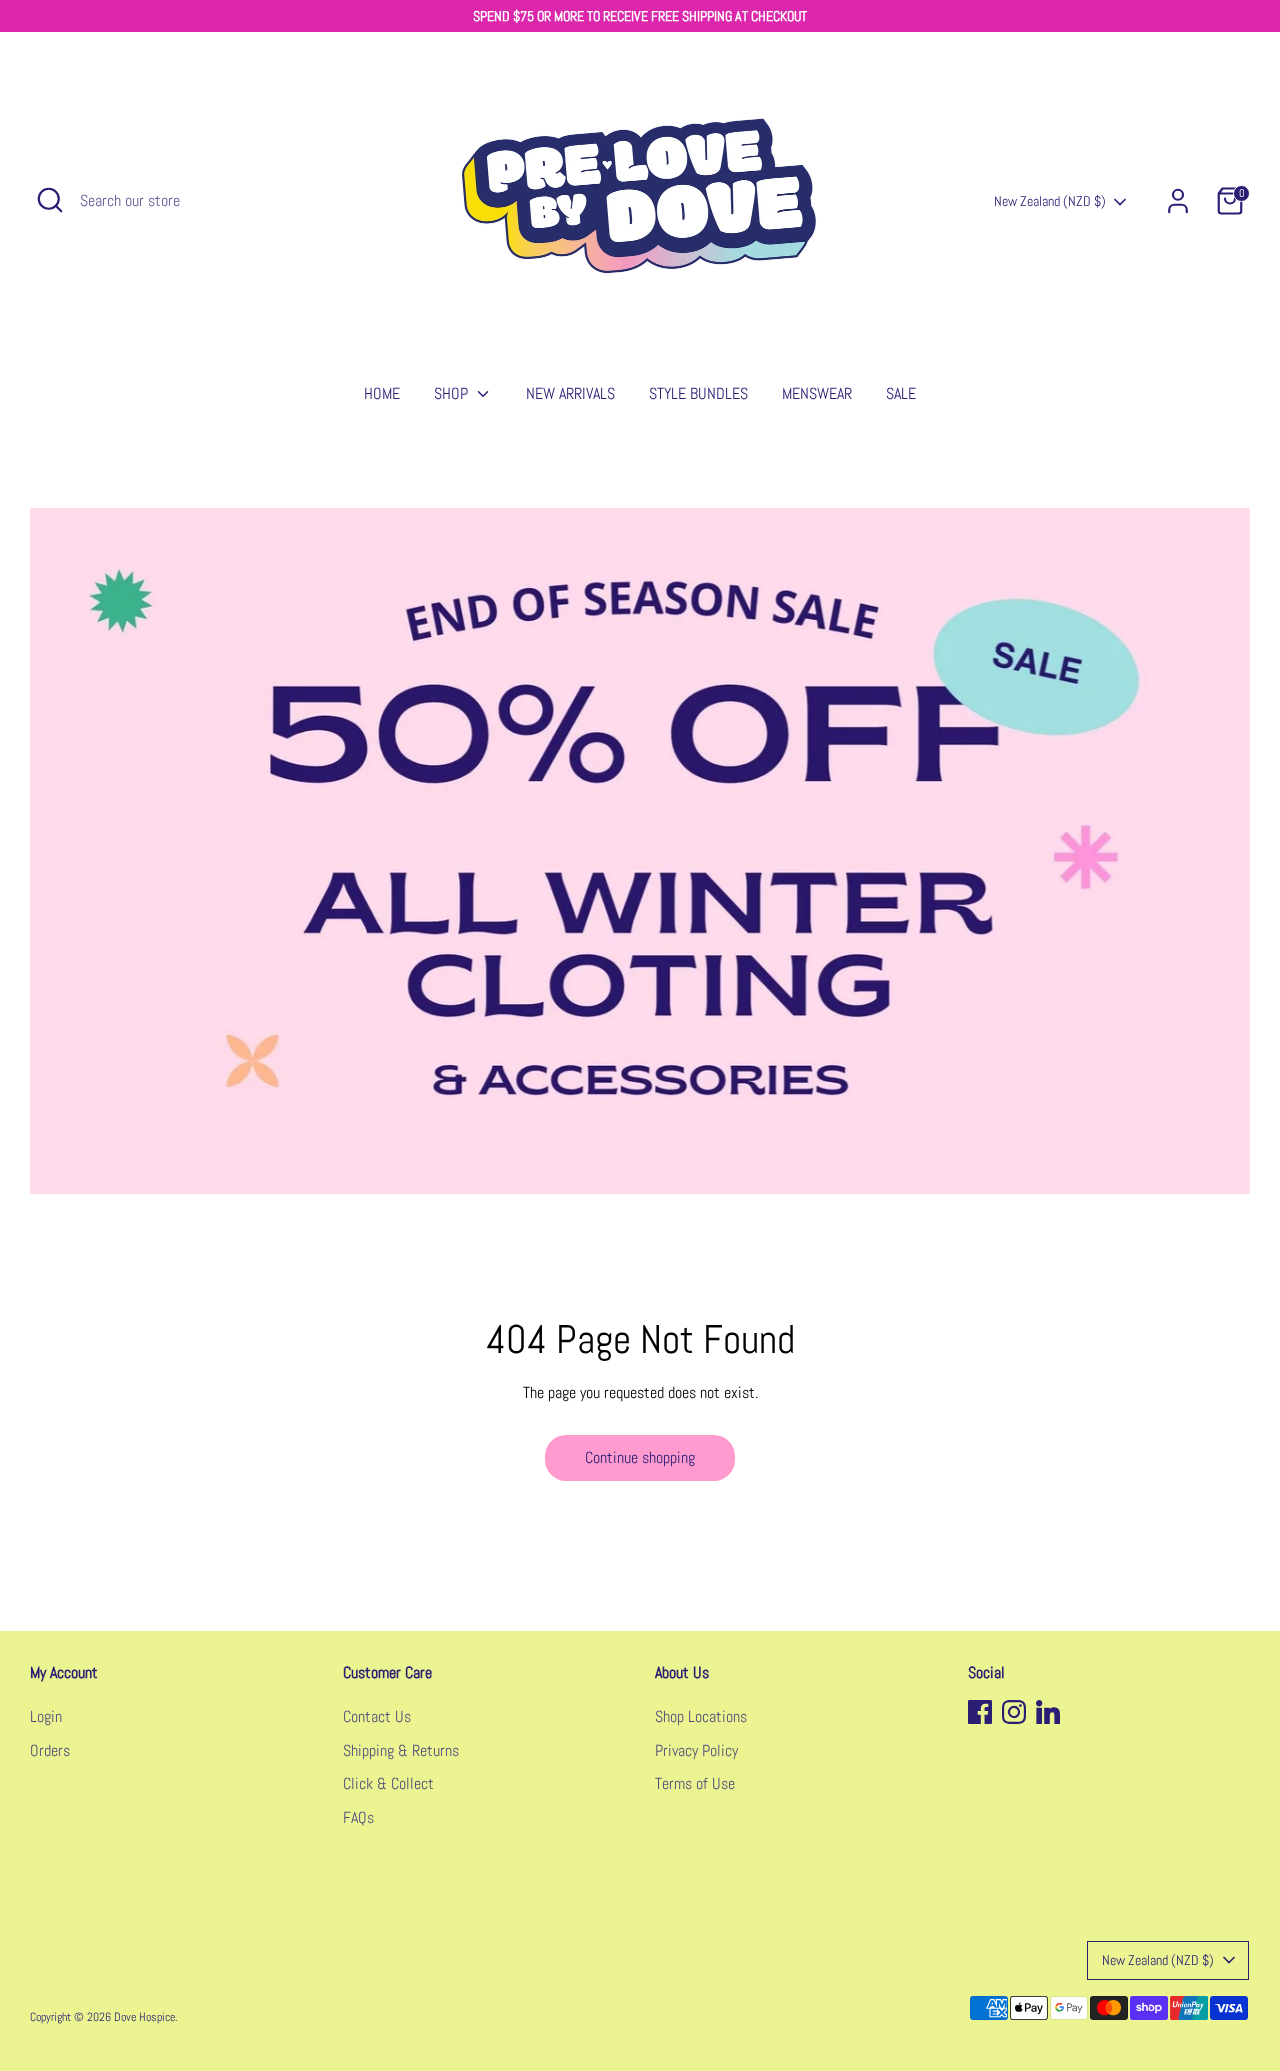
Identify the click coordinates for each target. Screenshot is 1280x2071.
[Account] (1178, 201)
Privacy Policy (696, 1750)
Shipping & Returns (401, 1750)
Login (46, 1716)
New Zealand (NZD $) (1050, 201)
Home (382, 393)
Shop (453, 393)
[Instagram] (1014, 1712)
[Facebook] (980, 1712)
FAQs (358, 1817)
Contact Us (377, 1716)
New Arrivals (570, 393)
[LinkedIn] (1048, 1712)
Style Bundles (698, 393)
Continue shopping (640, 1457)
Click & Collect (388, 1783)
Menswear (817, 393)
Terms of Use (695, 1783)
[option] (640, 851)
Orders (50, 1750)
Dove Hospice (144, 2017)
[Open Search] (50, 200)
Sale (901, 393)
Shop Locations (701, 1716)
